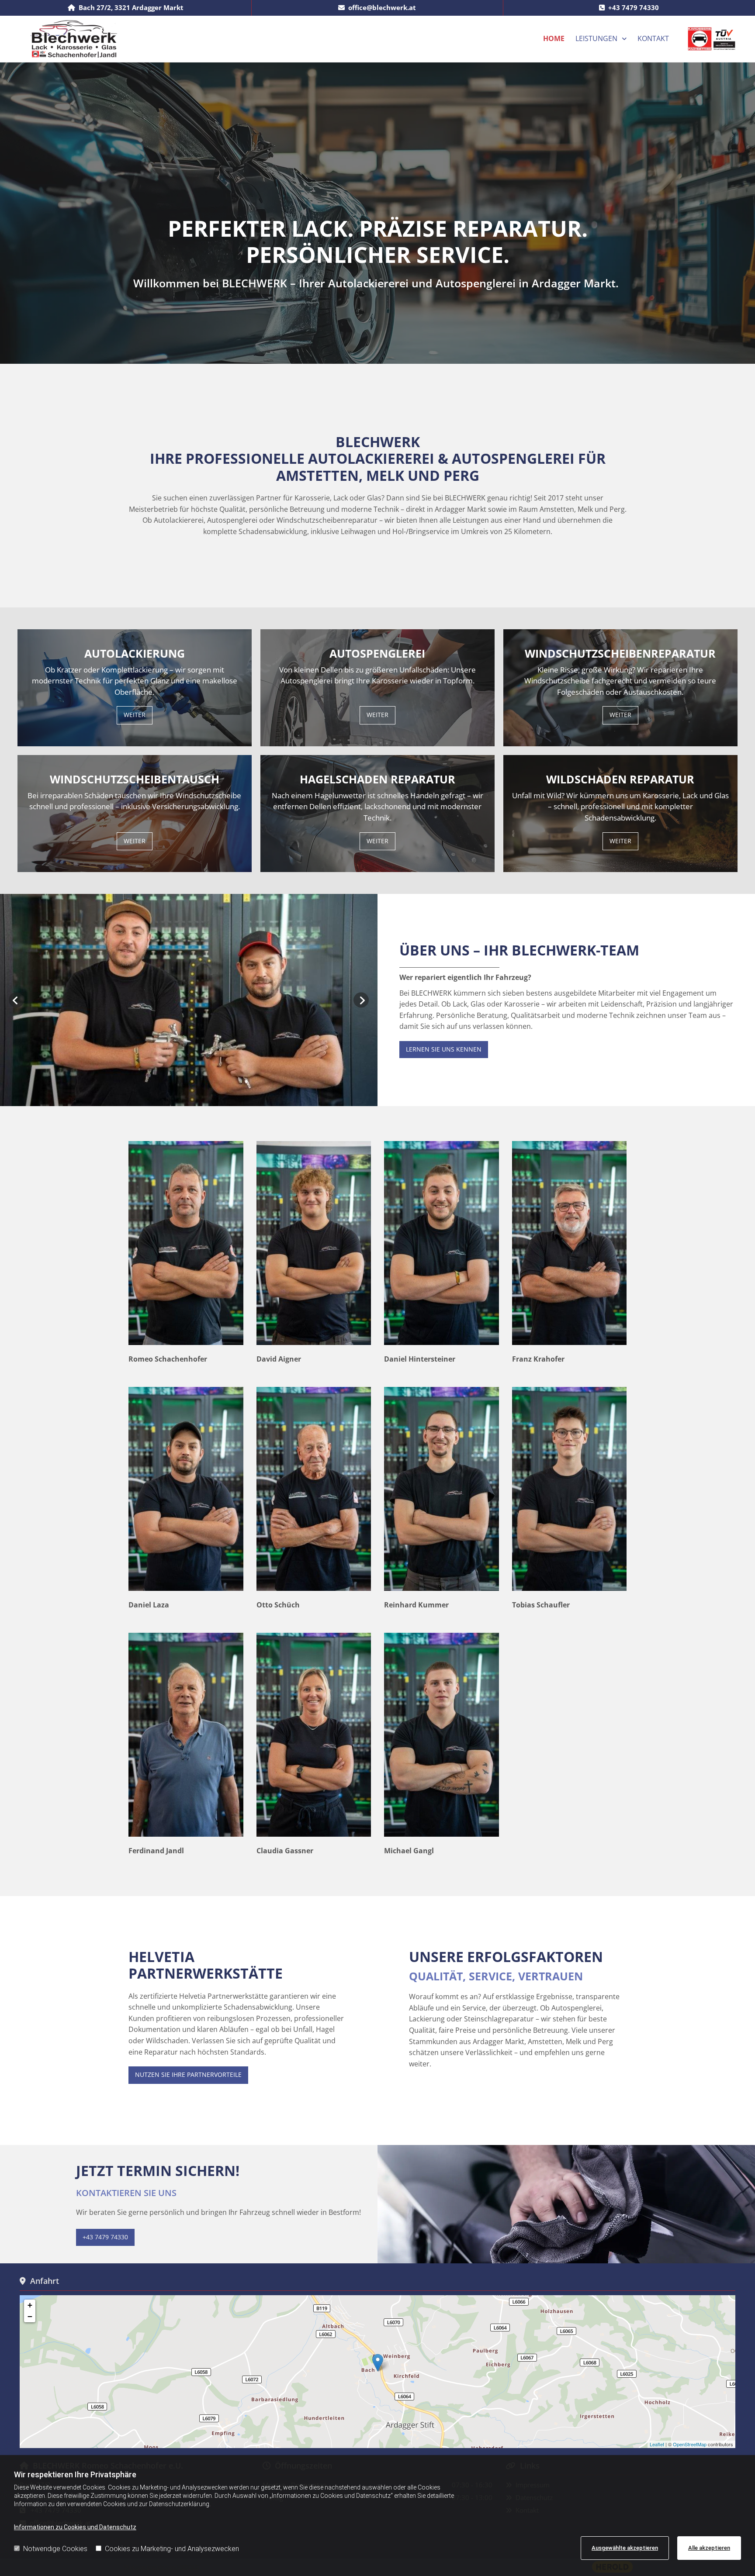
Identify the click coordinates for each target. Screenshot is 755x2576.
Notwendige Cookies (55, 2549)
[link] (601, 39)
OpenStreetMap (690, 2444)
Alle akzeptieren (709, 2548)
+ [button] (30, 2305)
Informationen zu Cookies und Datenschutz (75, 2527)
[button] (135, 715)
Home (554, 38)
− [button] (30, 2316)
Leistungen (596, 38)
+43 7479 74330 (634, 7)
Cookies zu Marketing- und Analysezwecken (172, 2549)
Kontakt (653, 38)
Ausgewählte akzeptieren (625, 2548)
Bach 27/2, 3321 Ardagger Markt (131, 7)
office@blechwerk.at (382, 7)
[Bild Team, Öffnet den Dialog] (189, 1000)
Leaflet (657, 2444)
